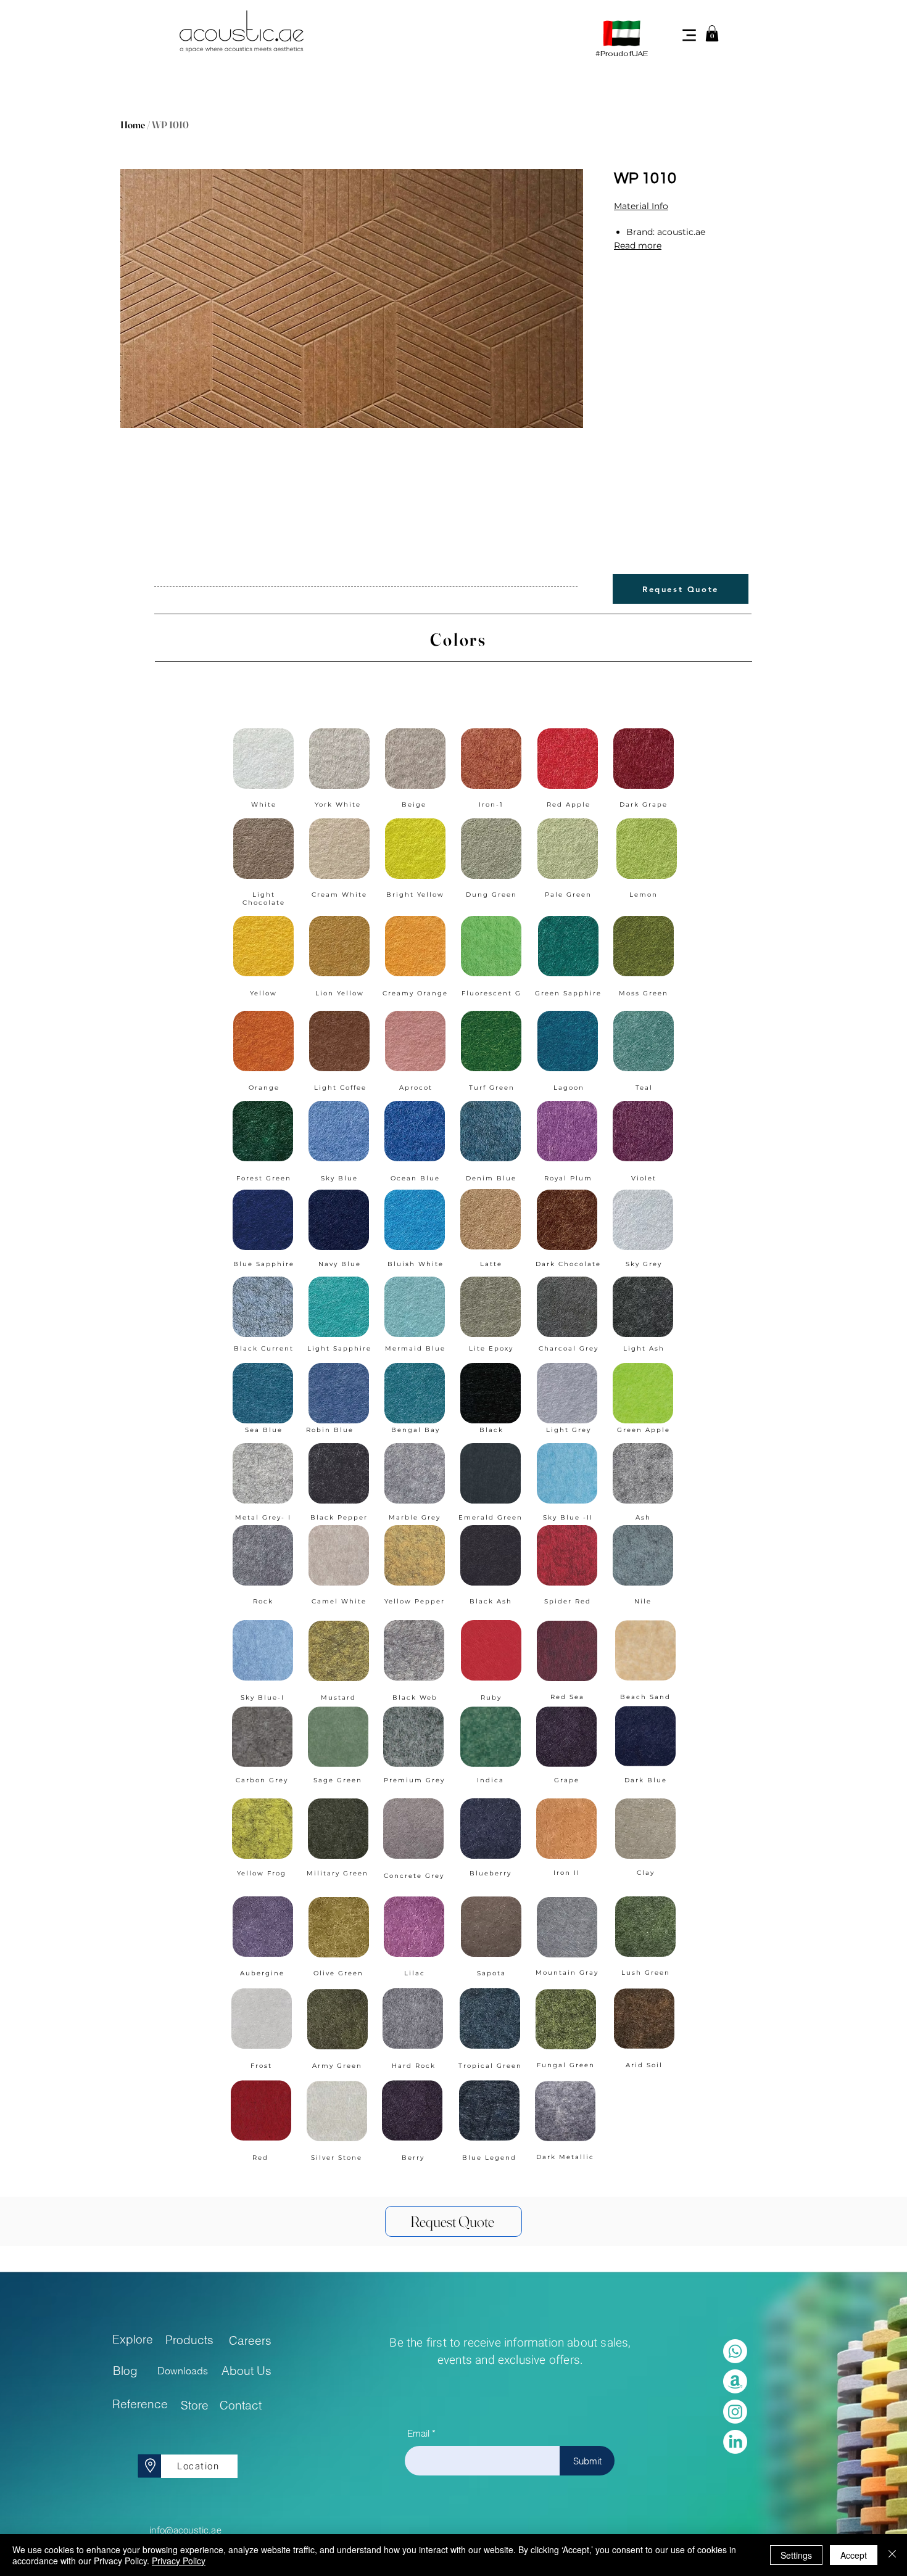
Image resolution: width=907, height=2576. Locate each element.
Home (133, 125)
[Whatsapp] (735, 2351)
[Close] (892, 2555)
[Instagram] (735, 2412)
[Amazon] (735, 2381)
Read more (638, 245)
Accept (854, 2555)
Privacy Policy (179, 2561)
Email (418, 2433)
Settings (796, 2555)
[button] (712, 33)
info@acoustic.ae (185, 2530)
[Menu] (689, 35)
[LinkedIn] (735, 2442)
